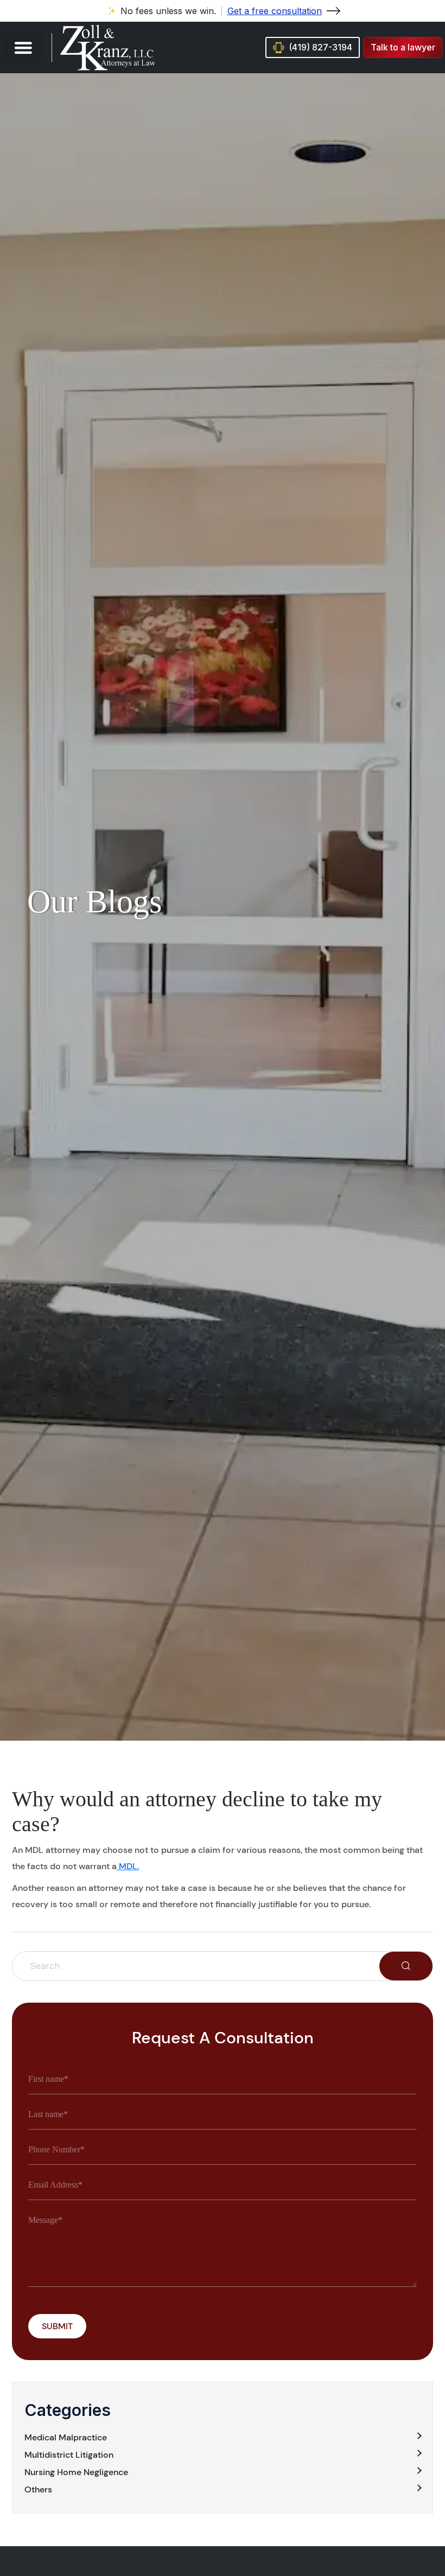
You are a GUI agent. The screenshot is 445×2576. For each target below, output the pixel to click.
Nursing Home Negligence (76, 2472)
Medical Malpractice (66, 2437)
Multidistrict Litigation (69, 2455)
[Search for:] (196, 1966)
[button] (23, 47)
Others (38, 2489)
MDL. (128, 1866)
